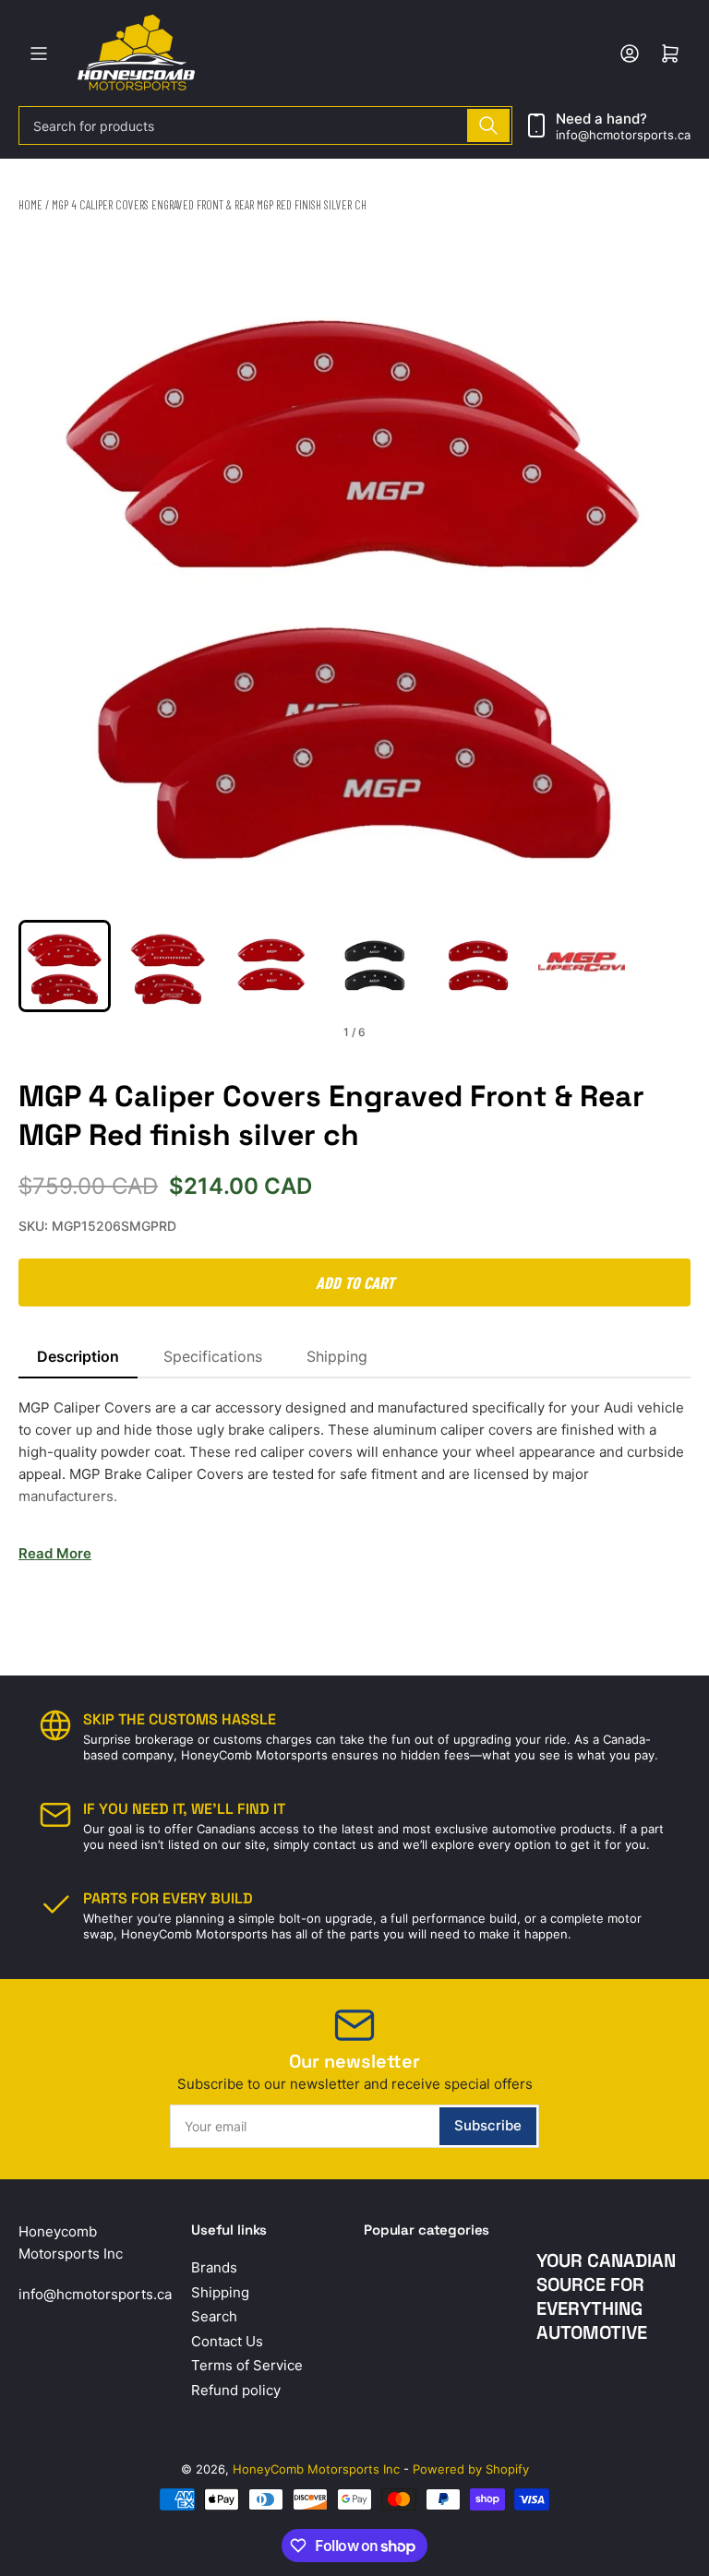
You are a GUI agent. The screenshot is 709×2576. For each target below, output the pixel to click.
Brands (214, 2267)
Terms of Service (247, 2365)
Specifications (213, 1356)
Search (214, 2316)
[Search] (488, 125)
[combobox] (265, 125)
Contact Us (227, 2341)
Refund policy (236, 2390)
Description (78, 1356)
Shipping (337, 1356)
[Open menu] (39, 54)
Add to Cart (355, 1282)
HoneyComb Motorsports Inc (316, 2469)
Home (30, 205)
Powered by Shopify (471, 2469)
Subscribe (488, 2125)
